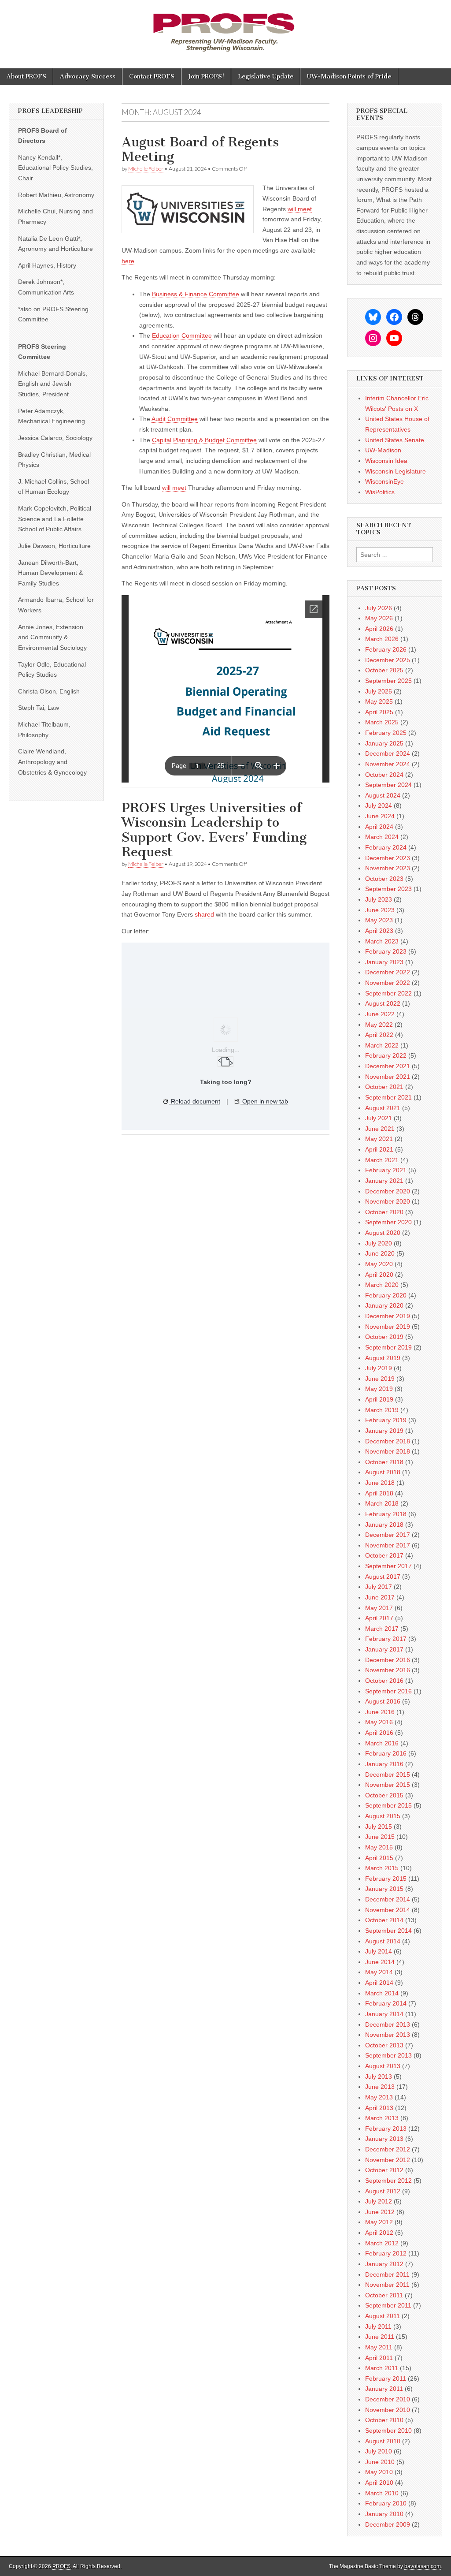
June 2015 (380, 1837)
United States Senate (395, 440)
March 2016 (382, 1743)
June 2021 (380, 1129)
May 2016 (379, 1722)
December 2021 (388, 1066)
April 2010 (379, 2483)
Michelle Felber (146, 169)
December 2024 (388, 753)
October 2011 (384, 2295)
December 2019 (388, 1316)
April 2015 (379, 1858)
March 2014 (382, 1993)
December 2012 (388, 2149)
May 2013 (379, 2097)
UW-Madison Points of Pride (349, 76)
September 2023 (388, 889)
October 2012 (384, 2170)
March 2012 (382, 2243)
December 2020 (388, 1191)
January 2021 (384, 1181)
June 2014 (380, 1962)
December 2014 (388, 1899)
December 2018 (388, 1441)
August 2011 (383, 2316)
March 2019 (382, 1410)
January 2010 (384, 2514)
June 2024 (380, 816)
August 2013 (383, 2066)
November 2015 (388, 1785)
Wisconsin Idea (386, 461)
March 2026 (382, 639)
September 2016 (388, 1691)
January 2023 (384, 962)
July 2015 (379, 1827)
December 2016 (388, 1660)
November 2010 (388, 2410)
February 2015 (386, 1879)
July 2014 (379, 1951)
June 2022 (380, 1014)
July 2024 (379, 805)
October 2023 (384, 879)
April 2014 (379, 1983)
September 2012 (388, 2181)
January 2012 (384, 2264)
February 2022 (386, 1055)
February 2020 (386, 1295)
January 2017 (384, 1649)
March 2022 (382, 1045)
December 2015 (388, 1774)
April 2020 (379, 1275)
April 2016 (379, 1733)
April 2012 (379, 2233)
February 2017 (386, 1639)
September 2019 (388, 1347)
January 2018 (384, 1525)
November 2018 (388, 1451)
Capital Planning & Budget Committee (204, 440)
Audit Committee (175, 419)
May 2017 (379, 1608)
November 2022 (388, 983)
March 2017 (382, 1629)
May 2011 (379, 2347)
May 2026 (379, 618)
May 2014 (379, 1972)
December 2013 (388, 2024)
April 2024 (379, 827)
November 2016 (388, 1670)
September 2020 (388, 1222)
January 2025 (384, 743)
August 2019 (383, 1358)
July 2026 (379, 608)
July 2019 (379, 1368)
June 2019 (380, 1379)
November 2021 (388, 1077)
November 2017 (388, 1545)
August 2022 (383, 1003)
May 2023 (379, 920)
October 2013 (384, 2045)
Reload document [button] (195, 1101)
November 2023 (388, 868)
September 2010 (388, 2431)
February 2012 (386, 2253)
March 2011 (382, 2368)
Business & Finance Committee (196, 294)
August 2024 (383, 795)
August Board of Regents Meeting (200, 149)
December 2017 (388, 1535)
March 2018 (382, 1503)
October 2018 (384, 1462)
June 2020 (380, 1253)
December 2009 (388, 2524)
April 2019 (379, 1399)
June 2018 (380, 1483)
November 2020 (388, 1201)
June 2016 (380, 1712)
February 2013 (386, 2129)
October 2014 (384, 1920)
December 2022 (388, 972)
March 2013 (382, 2118)
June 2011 (380, 2337)
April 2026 (379, 629)
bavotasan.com (423, 2566)
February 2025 (386, 733)
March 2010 (382, 2493)
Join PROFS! (206, 76)
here (128, 261)
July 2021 (379, 1118)
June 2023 (380, 910)
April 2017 (379, 1618)
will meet (300, 209)
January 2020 (384, 1305)
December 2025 (388, 660)
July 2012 (379, 2201)
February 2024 (386, 847)
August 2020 (383, 1233)
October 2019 (384, 1337)
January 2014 (384, 2014)
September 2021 (388, 1097)
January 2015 (384, 1889)
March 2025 (382, 722)
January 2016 (384, 1764)
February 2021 (386, 1170)
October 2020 (384, 1212)
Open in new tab (264, 1101)
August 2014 (383, 1941)
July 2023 (379, 899)
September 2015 (388, 1805)
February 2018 (386, 1514)
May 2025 (379, 701)
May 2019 (379, 1389)
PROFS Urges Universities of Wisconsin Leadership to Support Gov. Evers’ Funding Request (214, 830)
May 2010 (379, 2472)
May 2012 (379, 2222)
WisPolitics (380, 492)
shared (204, 914)
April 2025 (379, 712)
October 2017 (384, 1555)
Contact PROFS (152, 76)
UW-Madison (383, 450)
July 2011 (378, 2326)
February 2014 (386, 2003)
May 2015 (379, 1847)
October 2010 (384, 2420)
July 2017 (379, 1587)
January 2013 (384, 2139)
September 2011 (388, 2305)
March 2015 (382, 1868)
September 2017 (388, 1566)
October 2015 (384, 1795)
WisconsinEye (384, 481)
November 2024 (388, 764)
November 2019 (388, 1327)
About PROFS (26, 76)
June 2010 (380, 2462)
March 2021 (382, 1160)
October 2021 (384, 1087)
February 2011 (386, 2378)
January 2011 (384, 2389)
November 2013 (388, 2035)
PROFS (61, 2566)
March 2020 (382, 1285)
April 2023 (379, 931)
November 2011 (387, 2285)
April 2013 (379, 2108)
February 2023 (386, 951)
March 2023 (382, 941)
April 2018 (379, 1493)
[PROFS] (225, 28)
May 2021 (379, 1139)
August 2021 (383, 1108)
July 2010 (379, 2451)
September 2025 (388, 681)
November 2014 (388, 1910)
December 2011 (387, 2274)
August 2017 (383, 1577)
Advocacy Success (88, 76)
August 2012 (383, 2191)
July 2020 (379, 1243)
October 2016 (384, 1681)
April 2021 (379, 1149)
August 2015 (383, 1816)
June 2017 (380, 1597)
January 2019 (384, 1431)
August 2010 (383, 2441)
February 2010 (386, 2503)
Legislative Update (266, 76)
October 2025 (384, 670)
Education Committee (182, 336)
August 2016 (383, 1701)
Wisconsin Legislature (396, 471)
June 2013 (380, 2087)
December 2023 (388, 858)
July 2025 (379, 691)
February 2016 (386, 1753)
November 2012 (388, 2160)
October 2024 (384, 775)
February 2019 (386, 1420)
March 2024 (382, 837)
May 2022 (379, 1025)
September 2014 (388, 1931)
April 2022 (379, 1035)
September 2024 (388, 785)
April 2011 (379, 2358)
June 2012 (380, 2212)
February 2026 (386, 649)
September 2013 (388, 2055)
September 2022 (388, 993)
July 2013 (379, 2076)
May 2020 (379, 1264)
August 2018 (383, 1472)
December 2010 (388, 2399)
